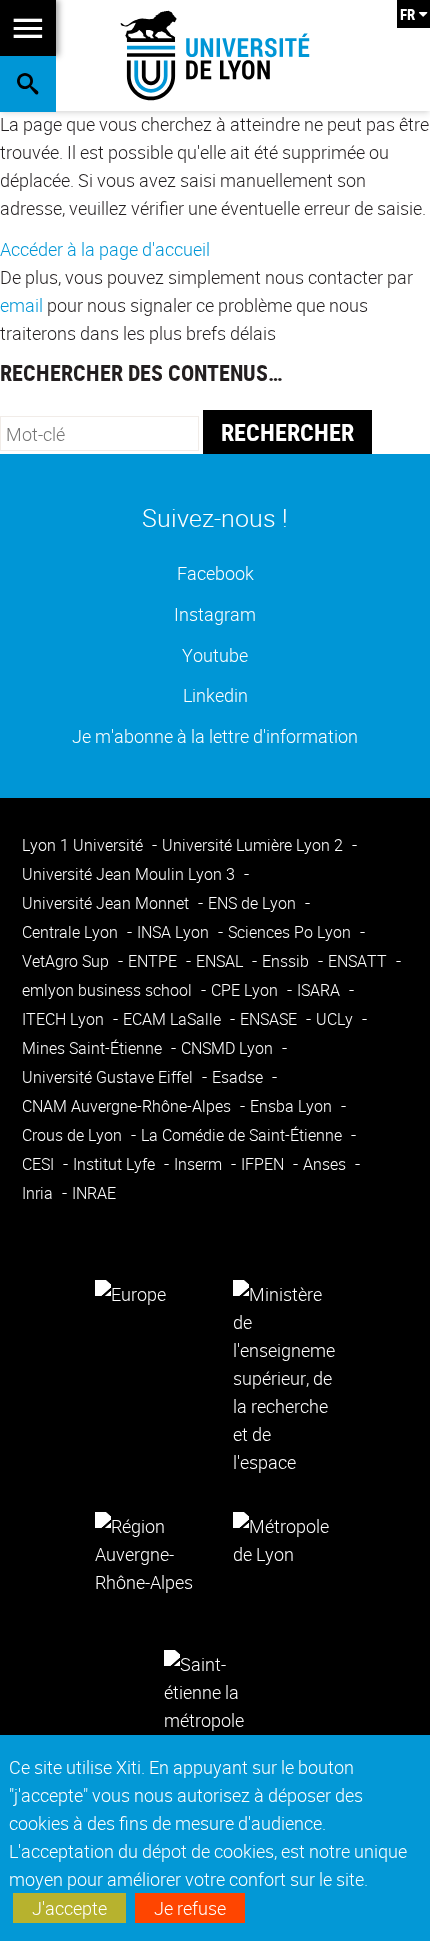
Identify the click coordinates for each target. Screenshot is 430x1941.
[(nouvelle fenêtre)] (284, 1376)
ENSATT (359, 961)
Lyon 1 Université (84, 845)
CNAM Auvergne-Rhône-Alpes (128, 1106)
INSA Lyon (175, 932)
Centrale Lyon (72, 932)
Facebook (215, 572)
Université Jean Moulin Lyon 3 (130, 874)
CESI (40, 1164)
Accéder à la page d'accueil (105, 249)
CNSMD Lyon (229, 1048)
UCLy (336, 1019)
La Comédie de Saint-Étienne (243, 1135)
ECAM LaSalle (174, 1019)
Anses (326, 1164)
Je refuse (190, 1908)
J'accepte (69, 1908)
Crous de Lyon (74, 1135)
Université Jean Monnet (107, 903)
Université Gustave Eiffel (109, 1077)
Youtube (215, 654)
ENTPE (154, 961)
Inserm (200, 1164)
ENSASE (270, 1019)
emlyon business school (109, 990)
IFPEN (264, 1164)
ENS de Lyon (254, 903)
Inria (39, 1193)
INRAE (94, 1193)
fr (407, 14)
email (21, 305)
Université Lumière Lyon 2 (254, 845)
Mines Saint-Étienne (94, 1048)
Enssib (287, 961)
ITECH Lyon (65, 1019)
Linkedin (215, 694)
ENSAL (221, 961)
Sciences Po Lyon (291, 932)
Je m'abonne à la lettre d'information (215, 735)
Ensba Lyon (293, 1106)
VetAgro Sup (67, 961)
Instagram (215, 613)
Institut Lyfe (116, 1164)
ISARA (320, 990)
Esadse (239, 1077)
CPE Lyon (246, 990)
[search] (99, 433)
